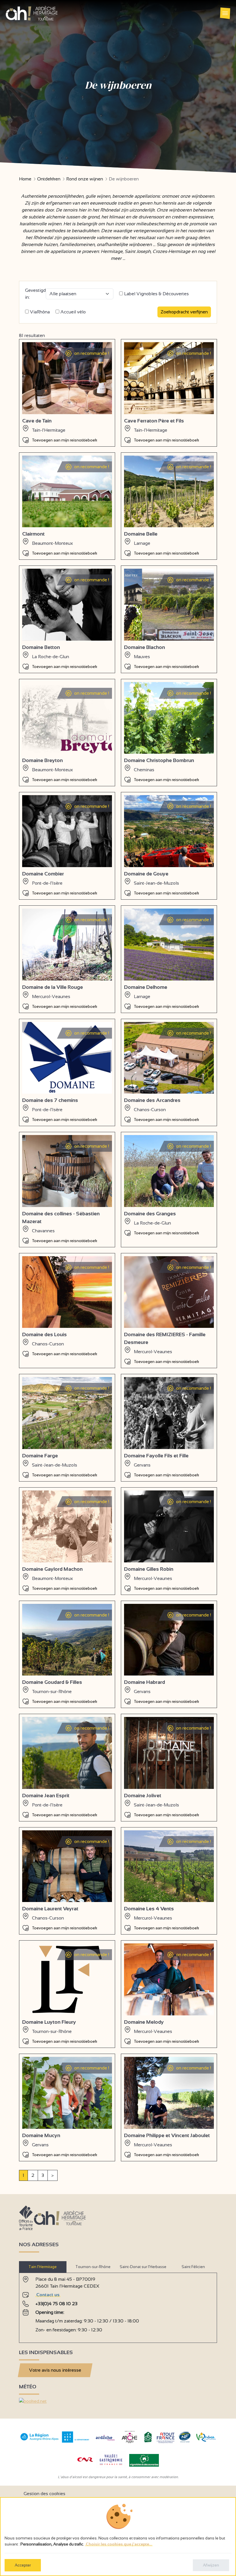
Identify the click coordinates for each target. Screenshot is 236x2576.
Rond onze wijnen (85, 179)
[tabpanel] (118, 2305)
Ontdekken (49, 179)
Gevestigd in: (35, 294)
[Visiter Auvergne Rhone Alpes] (40, 2441)
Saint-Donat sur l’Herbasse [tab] (143, 2267)
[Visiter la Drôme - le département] (76, 2441)
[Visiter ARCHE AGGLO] (129, 2443)
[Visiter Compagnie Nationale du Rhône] (85, 2460)
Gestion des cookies (44, 2494)
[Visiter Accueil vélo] (148, 2441)
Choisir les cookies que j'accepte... (119, 2544)
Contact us (48, 2295)
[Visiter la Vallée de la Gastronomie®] (111, 2466)
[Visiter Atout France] (165, 2437)
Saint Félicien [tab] (193, 2267)
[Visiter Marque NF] (184, 2441)
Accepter (23, 2565)
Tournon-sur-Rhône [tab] (93, 2267)
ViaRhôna (39, 312)
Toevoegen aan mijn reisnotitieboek (65, 440)
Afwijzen (211, 2565)
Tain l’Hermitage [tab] (43, 2267)
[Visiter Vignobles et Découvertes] (144, 2460)
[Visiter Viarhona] (206, 2440)
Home (25, 179)
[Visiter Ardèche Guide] (105, 2441)
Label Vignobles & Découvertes (156, 294)
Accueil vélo (73, 312)
